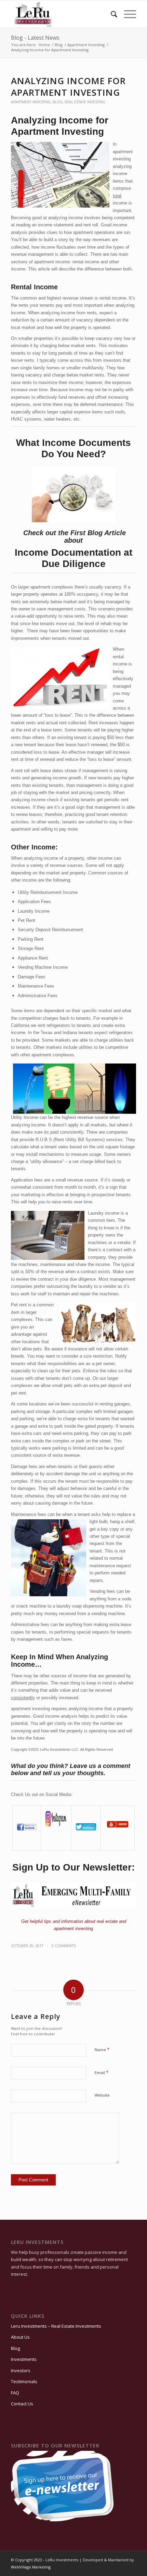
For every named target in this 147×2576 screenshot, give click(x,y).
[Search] (111, 14)
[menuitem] (111, 14)
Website (102, 2095)
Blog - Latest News (35, 38)
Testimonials (24, 2381)
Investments (24, 2359)
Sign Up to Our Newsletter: (73, 1867)
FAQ (15, 2393)
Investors (21, 2370)
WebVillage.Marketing (31, 2567)
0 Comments (64, 1946)
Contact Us (22, 2404)
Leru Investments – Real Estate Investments (56, 2326)
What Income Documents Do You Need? (73, 448)
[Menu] (127, 14)
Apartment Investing (31, 102)
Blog (58, 102)
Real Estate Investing (85, 102)
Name (102, 2049)
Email (102, 2072)
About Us (20, 2337)
